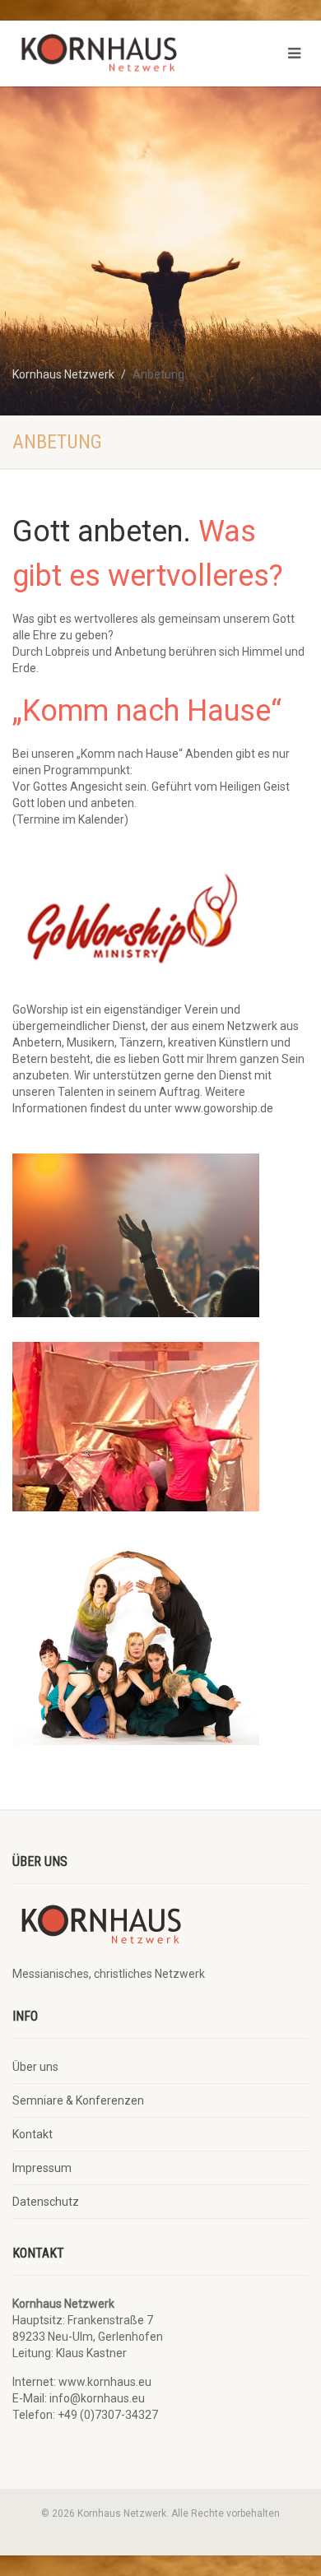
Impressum (42, 2168)
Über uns (35, 2067)
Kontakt (33, 2134)
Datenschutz (46, 2202)
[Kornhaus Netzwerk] (107, 57)
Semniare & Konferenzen (78, 2100)
